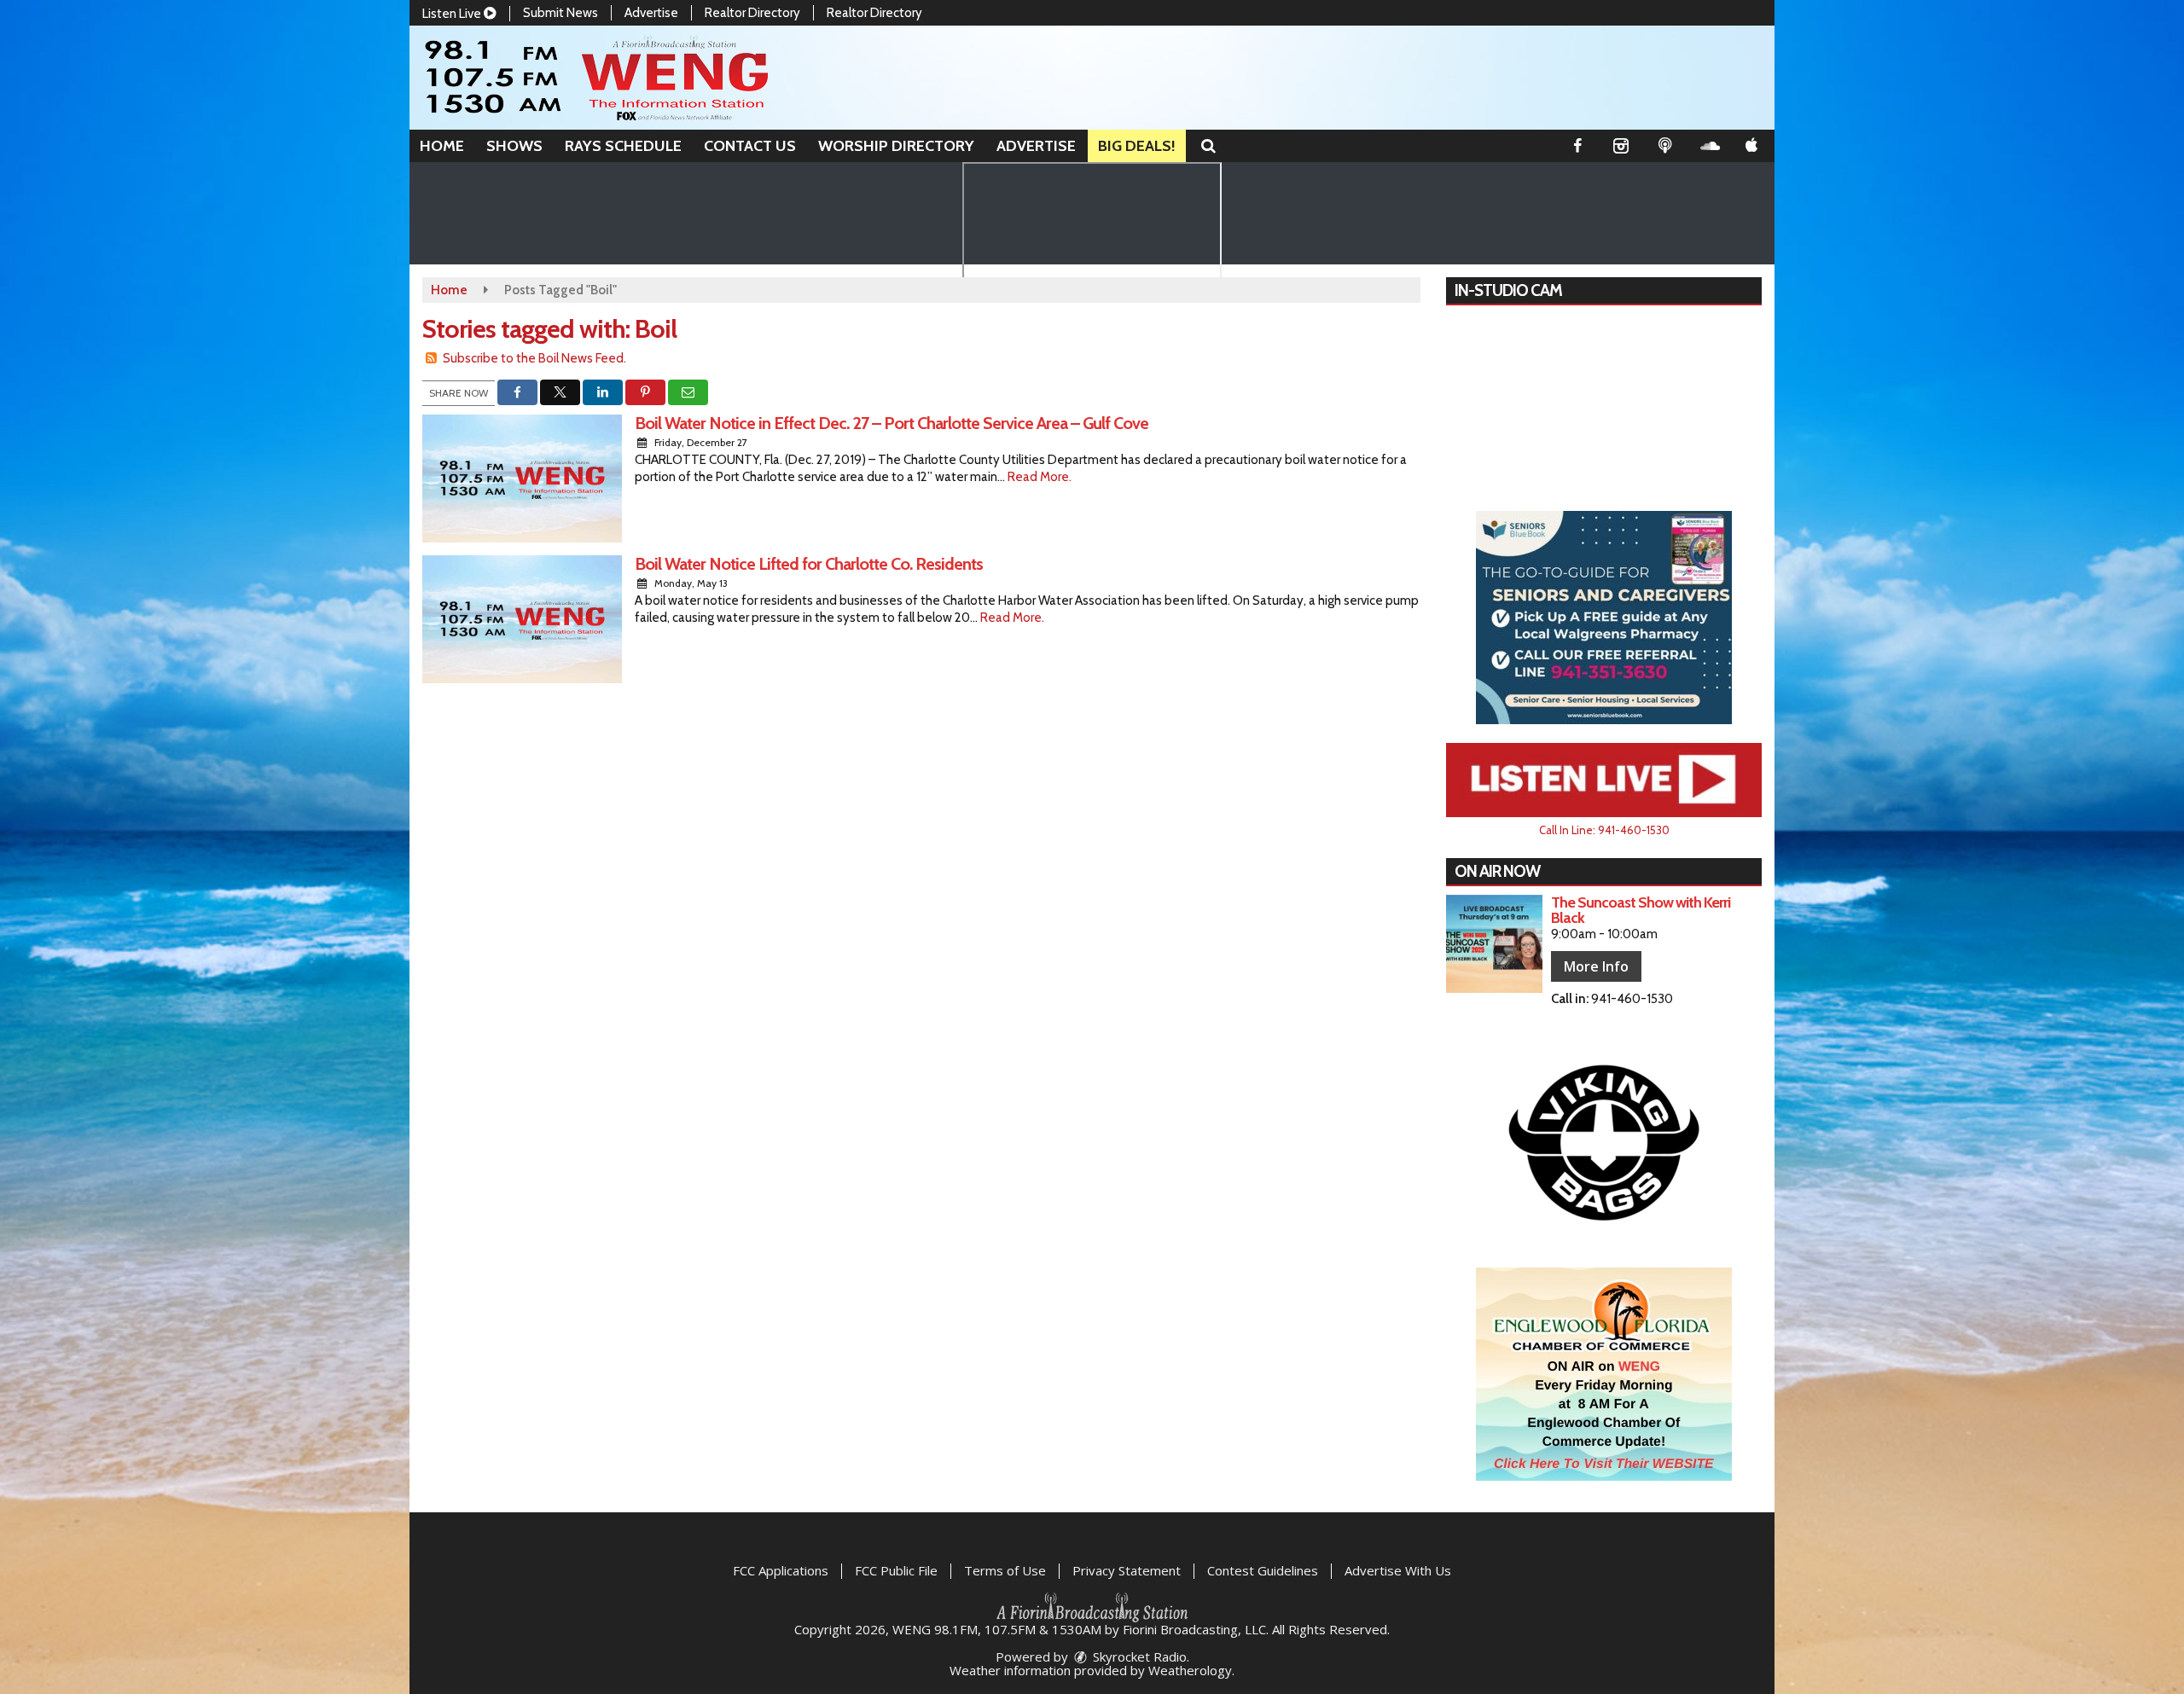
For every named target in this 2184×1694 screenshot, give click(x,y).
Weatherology (1190, 1670)
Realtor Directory (752, 13)
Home (442, 146)
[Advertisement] (1604, 618)
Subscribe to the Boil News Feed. (534, 358)
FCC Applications (781, 1570)
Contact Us (750, 146)
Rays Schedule (623, 146)
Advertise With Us (1398, 1570)
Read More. (1040, 477)
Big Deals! (1137, 146)
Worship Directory (896, 146)
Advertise (651, 13)
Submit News (561, 13)
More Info (1596, 966)
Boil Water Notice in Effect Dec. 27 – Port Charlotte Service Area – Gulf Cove (892, 423)
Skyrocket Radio (1138, 1656)
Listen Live (453, 14)
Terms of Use (1005, 1570)
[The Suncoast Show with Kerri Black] (1494, 944)
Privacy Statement (1127, 1570)
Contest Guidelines (1263, 1570)
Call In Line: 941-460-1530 (1604, 830)
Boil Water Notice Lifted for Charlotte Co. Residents (809, 564)
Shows (514, 146)
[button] (1208, 146)
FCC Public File (896, 1570)
